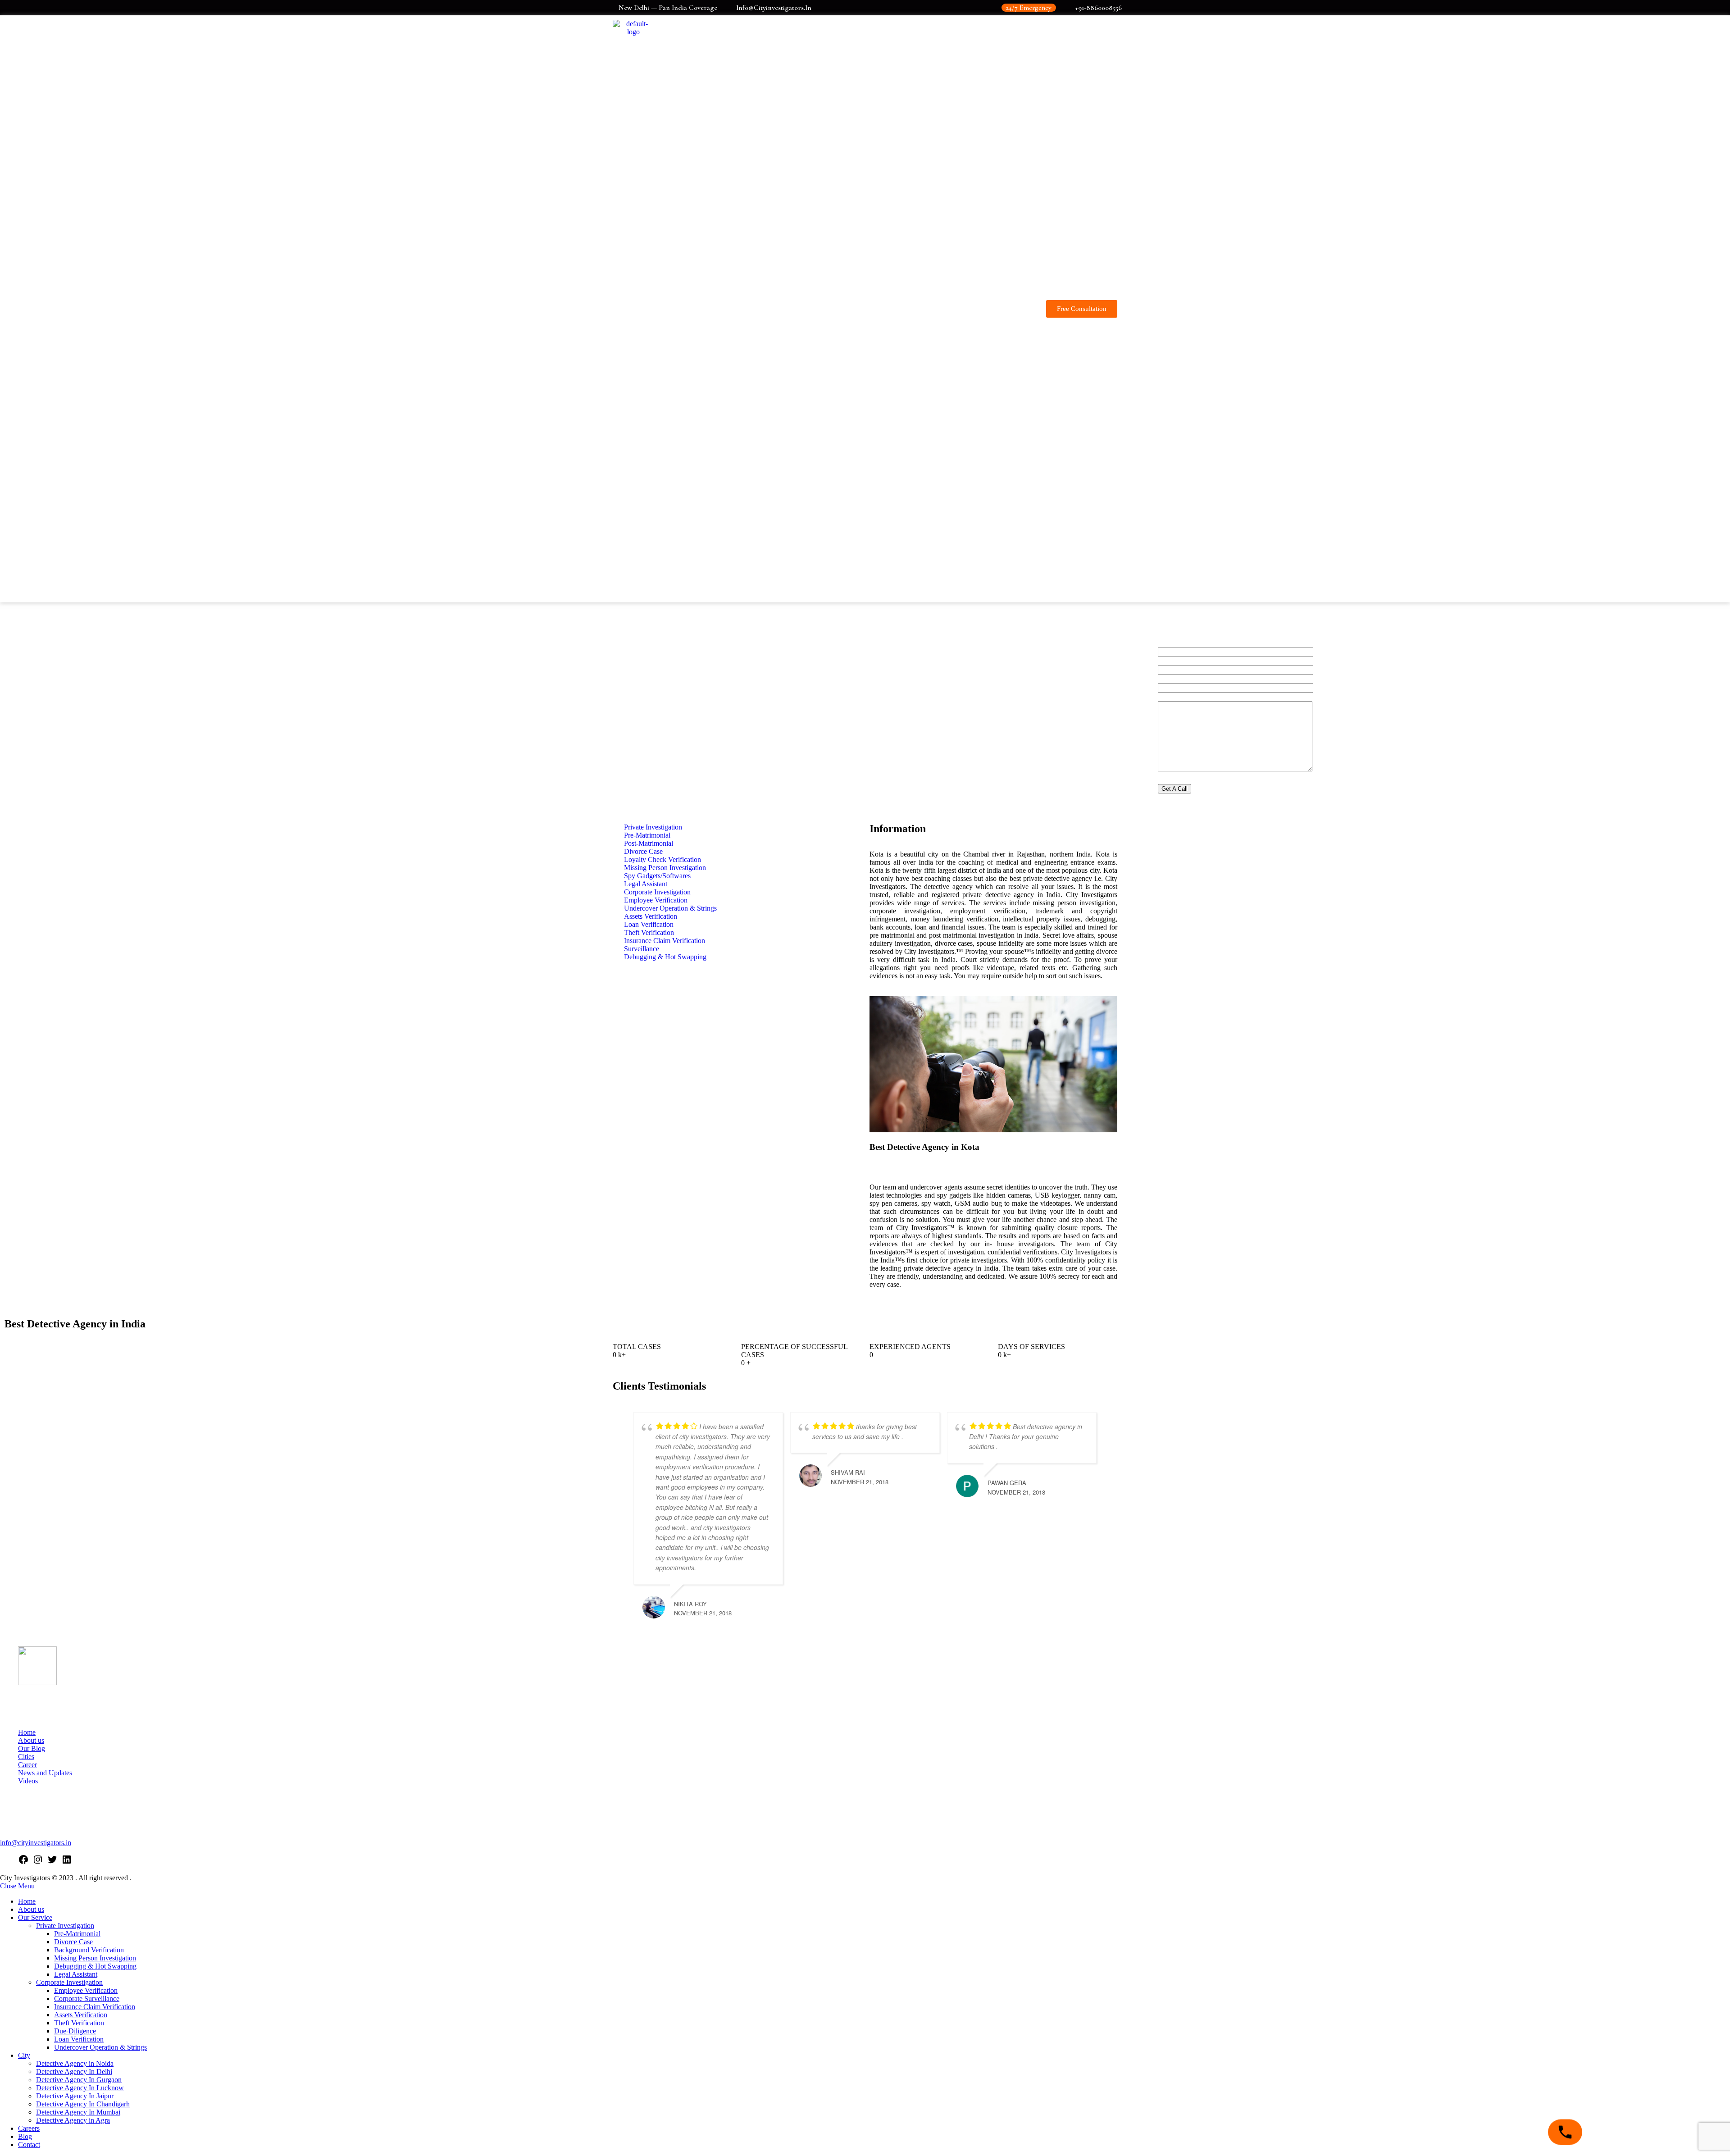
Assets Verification (81, 2015)
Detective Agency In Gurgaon (79, 2080)
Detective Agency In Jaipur (75, 2096)
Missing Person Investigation (95, 1958)
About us (31, 1740)
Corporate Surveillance (87, 1999)
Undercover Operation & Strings (100, 2047)
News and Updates (45, 1773)
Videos (28, 1781)
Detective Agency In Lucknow (80, 2088)
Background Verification (89, 1950)
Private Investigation (65, 1926)
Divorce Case (73, 1942)
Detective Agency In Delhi (74, 2072)
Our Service (35, 1917)
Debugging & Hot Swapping (95, 1966)
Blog (25, 2136)
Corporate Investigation (69, 1982)
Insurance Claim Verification (95, 2007)
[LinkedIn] (67, 1862)
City (24, 2055)
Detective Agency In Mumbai (78, 2112)
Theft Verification (79, 2023)
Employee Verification (86, 1990)
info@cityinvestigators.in (36, 1843)
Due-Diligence (75, 2031)
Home (27, 1732)
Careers (29, 2128)
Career (27, 1765)
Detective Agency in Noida (75, 2063)
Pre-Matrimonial (77, 1934)
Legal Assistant (76, 1974)
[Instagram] (38, 1862)
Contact (29, 2145)
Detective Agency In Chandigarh (83, 2104)
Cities (26, 1757)
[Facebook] (23, 1862)
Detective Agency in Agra (73, 2120)
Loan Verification (79, 2039)
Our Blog (32, 1748)
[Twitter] (52, 1862)
